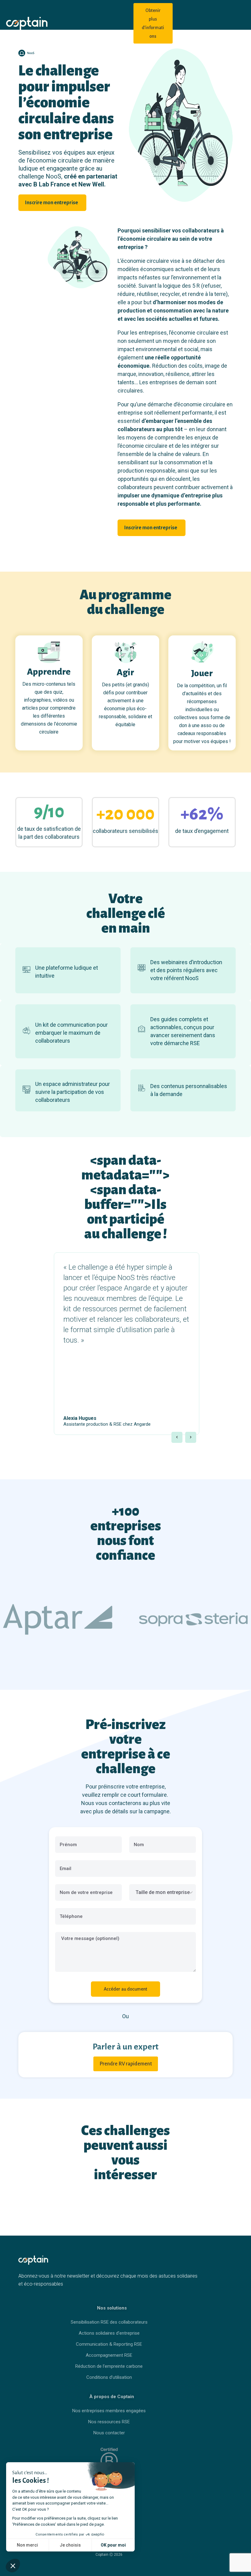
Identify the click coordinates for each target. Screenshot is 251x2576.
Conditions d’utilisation (109, 2377)
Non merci (27, 2545)
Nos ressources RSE (109, 2422)
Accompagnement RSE (109, 2355)
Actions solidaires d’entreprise (109, 2333)
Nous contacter (109, 2433)
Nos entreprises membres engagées (109, 2411)
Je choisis (70, 2545)
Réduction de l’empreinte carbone (109, 2366)
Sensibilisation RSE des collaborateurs (109, 2322)
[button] (177, 1437)
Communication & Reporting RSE (109, 2344)
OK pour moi (113, 2545)
